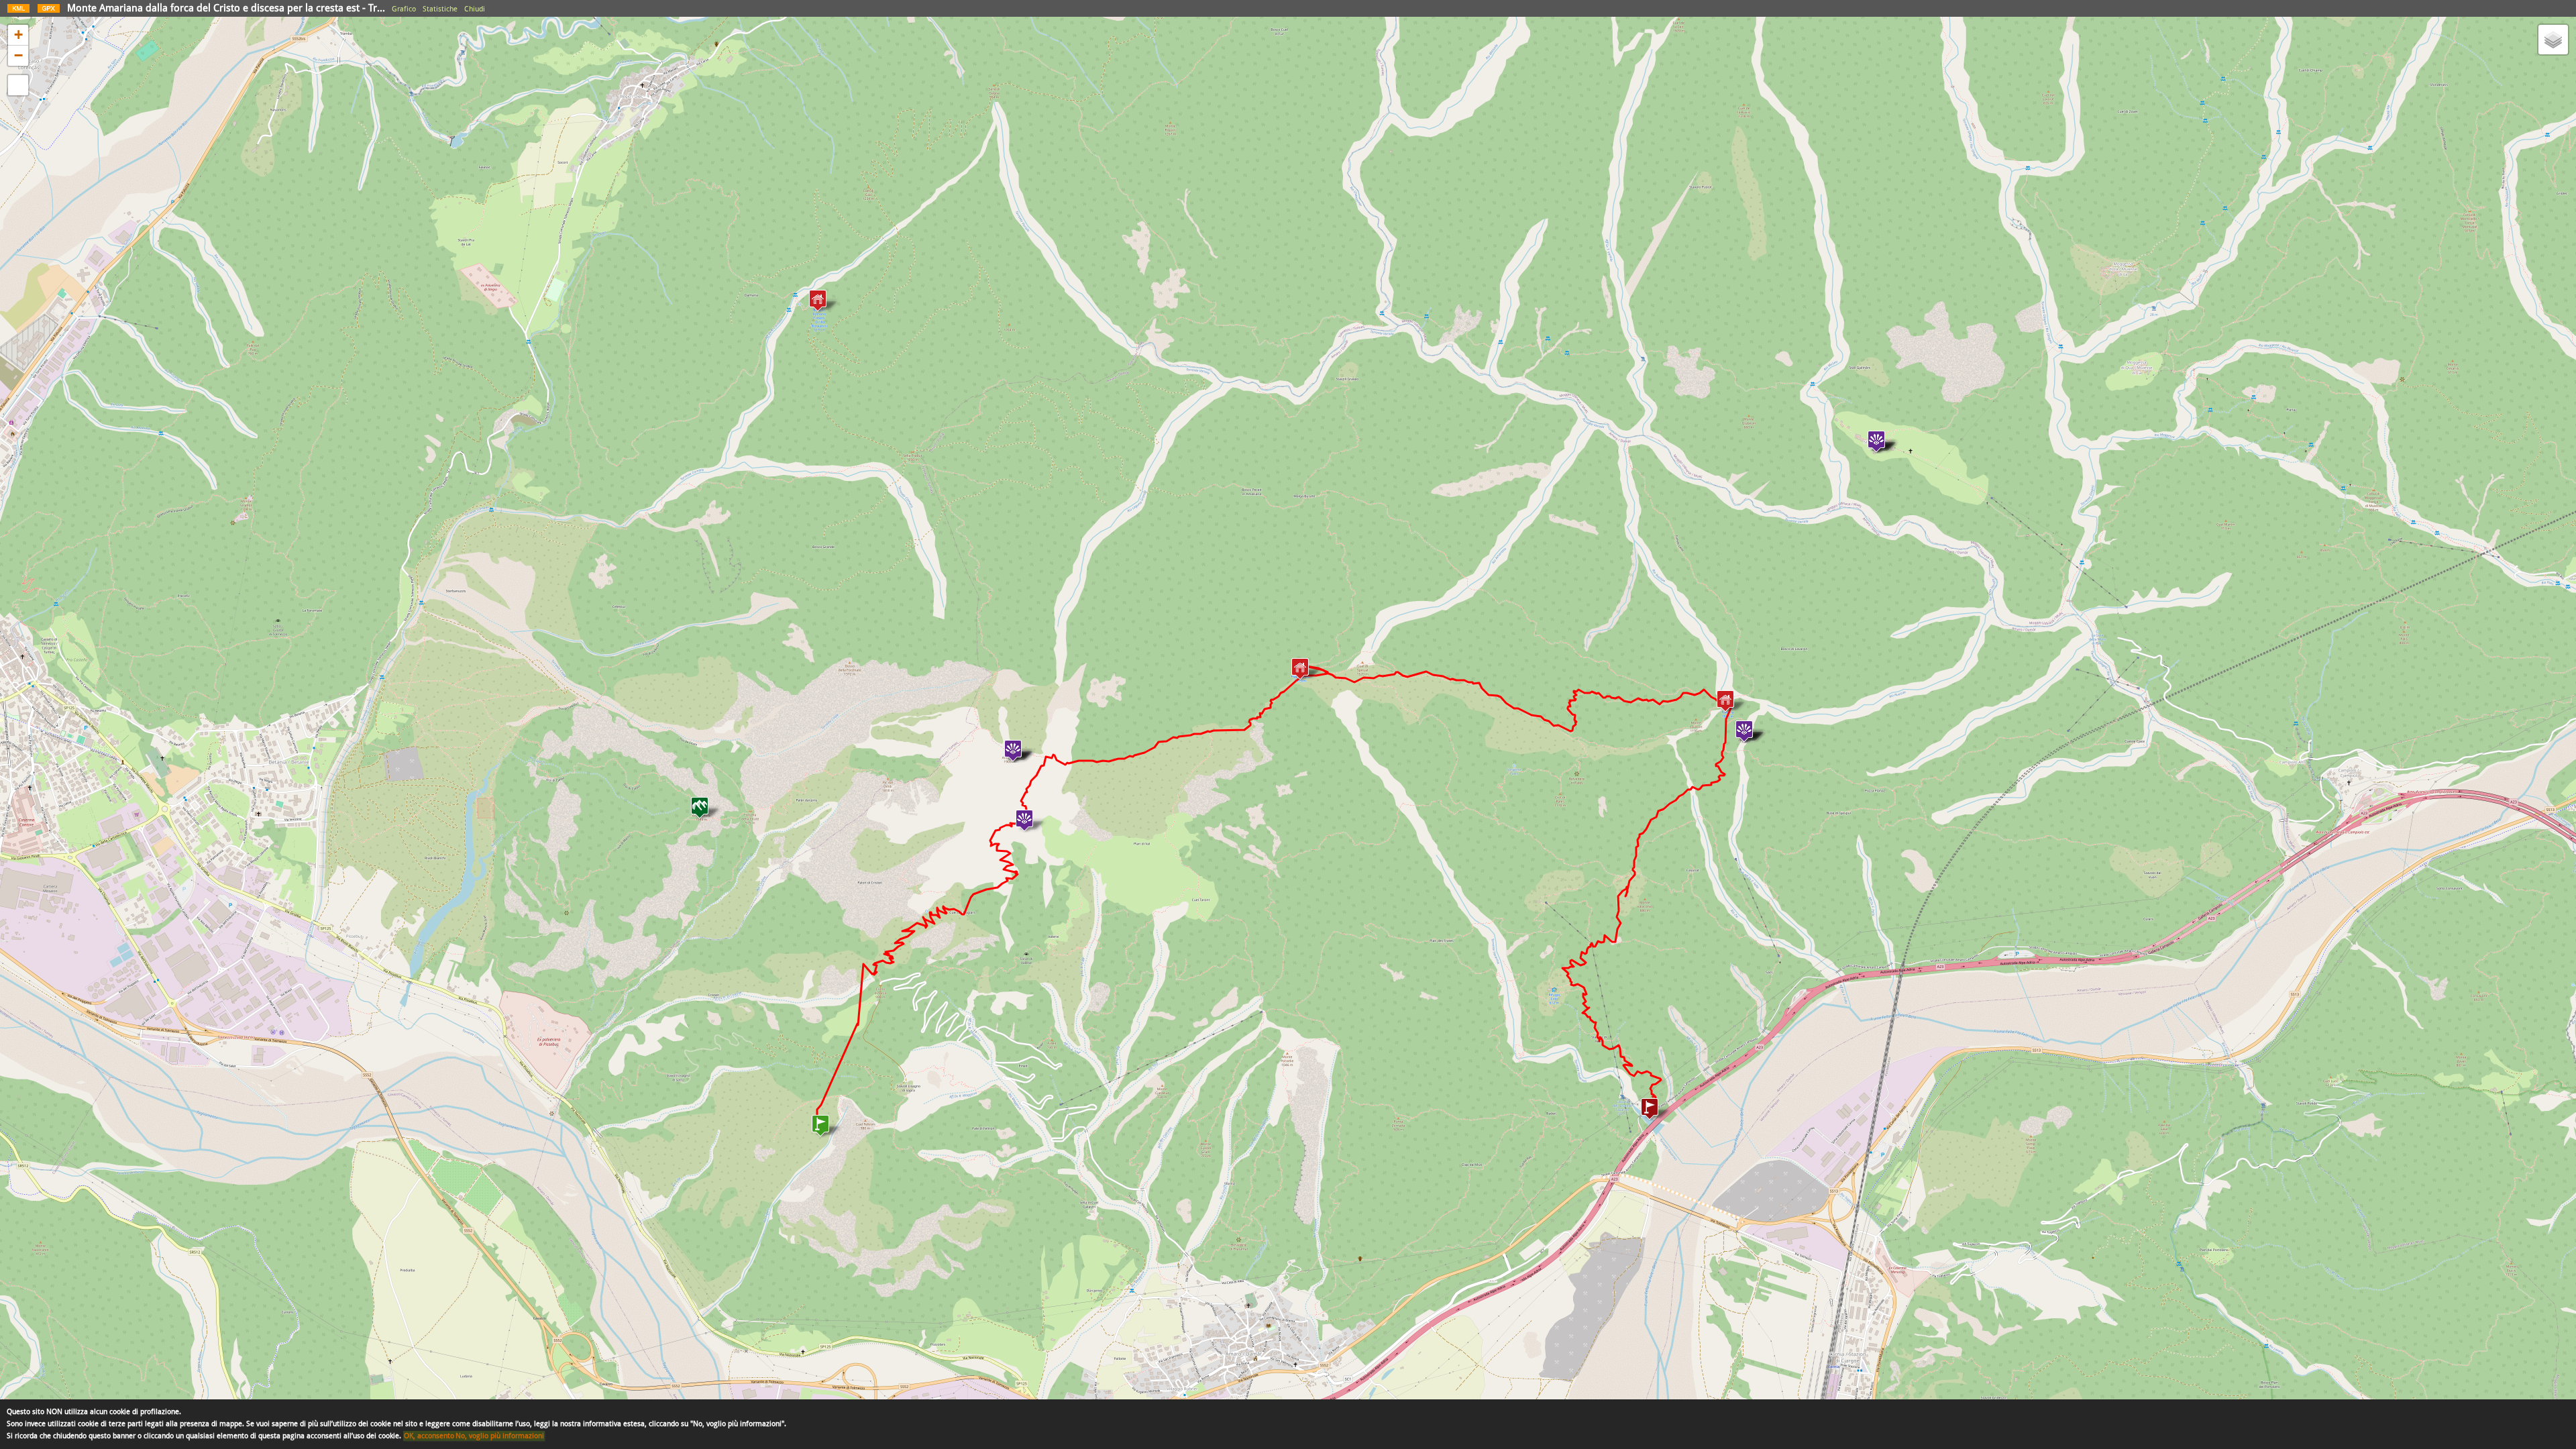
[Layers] (2553, 40)
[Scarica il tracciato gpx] (49, 11)
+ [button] (18, 35)
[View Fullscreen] (18, 85)
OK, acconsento (429, 1436)
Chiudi (475, 9)
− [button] (18, 55)
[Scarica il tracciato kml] (18, 11)
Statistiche (440, 9)
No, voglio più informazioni (500, 1436)
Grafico (404, 9)
